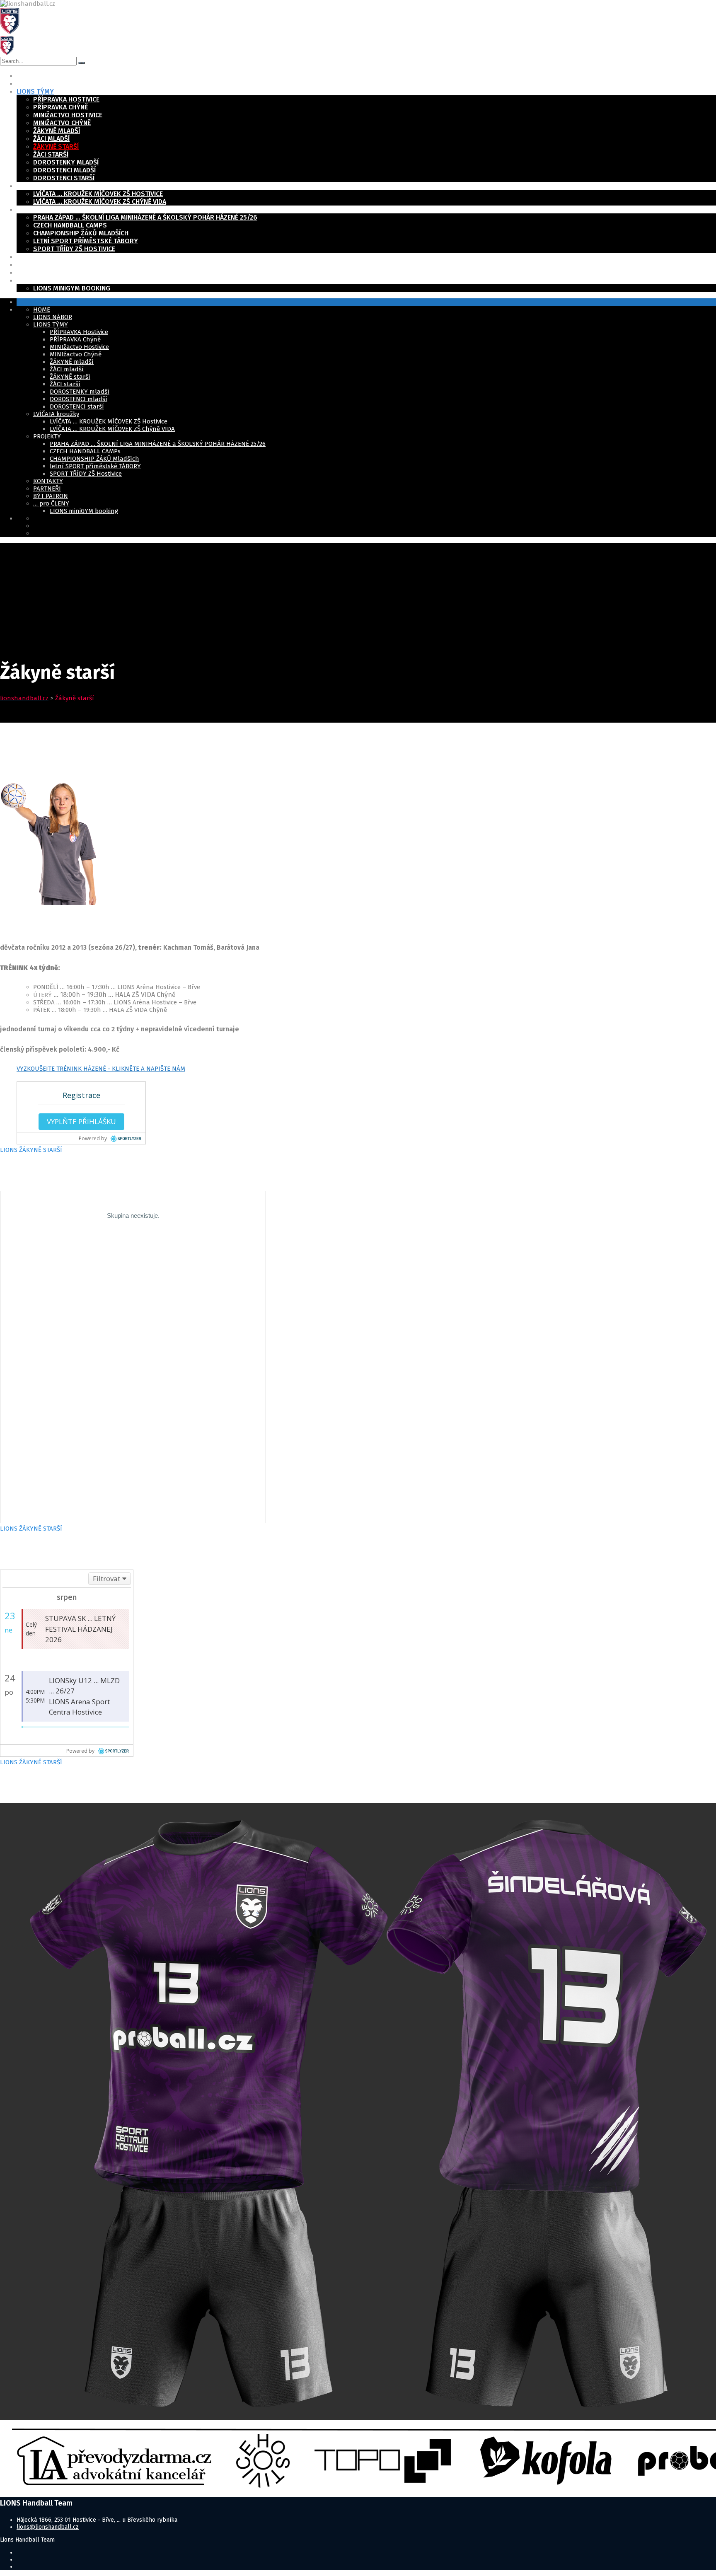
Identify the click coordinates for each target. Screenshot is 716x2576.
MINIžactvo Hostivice (68, 115)
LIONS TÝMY (35, 91)
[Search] (82, 63)
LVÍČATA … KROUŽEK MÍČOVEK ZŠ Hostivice (98, 194)
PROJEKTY (32, 209)
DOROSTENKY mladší (66, 162)
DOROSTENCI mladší (64, 170)
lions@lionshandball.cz (48, 2527)
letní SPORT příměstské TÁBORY (86, 241)
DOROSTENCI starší (64, 178)
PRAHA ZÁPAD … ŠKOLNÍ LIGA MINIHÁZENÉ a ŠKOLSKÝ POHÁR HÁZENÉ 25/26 (145, 217)
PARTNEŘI (31, 265)
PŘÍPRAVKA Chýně (60, 107)
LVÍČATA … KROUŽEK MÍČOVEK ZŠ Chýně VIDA (100, 202)
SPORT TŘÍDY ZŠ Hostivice (74, 249)
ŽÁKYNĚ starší (56, 146)
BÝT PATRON (35, 272)
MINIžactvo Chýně (62, 123)
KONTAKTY (33, 257)
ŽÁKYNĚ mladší (57, 131)
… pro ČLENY (37, 280)
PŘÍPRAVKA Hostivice (66, 99)
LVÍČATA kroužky (43, 186)
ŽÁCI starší (51, 154)
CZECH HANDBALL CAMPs (70, 225)
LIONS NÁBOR (37, 83)
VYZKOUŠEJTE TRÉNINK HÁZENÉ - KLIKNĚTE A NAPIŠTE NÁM (101, 1069)
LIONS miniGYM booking (72, 288)
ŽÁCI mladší (51, 139)
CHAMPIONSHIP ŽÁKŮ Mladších (81, 233)
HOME (25, 76)
